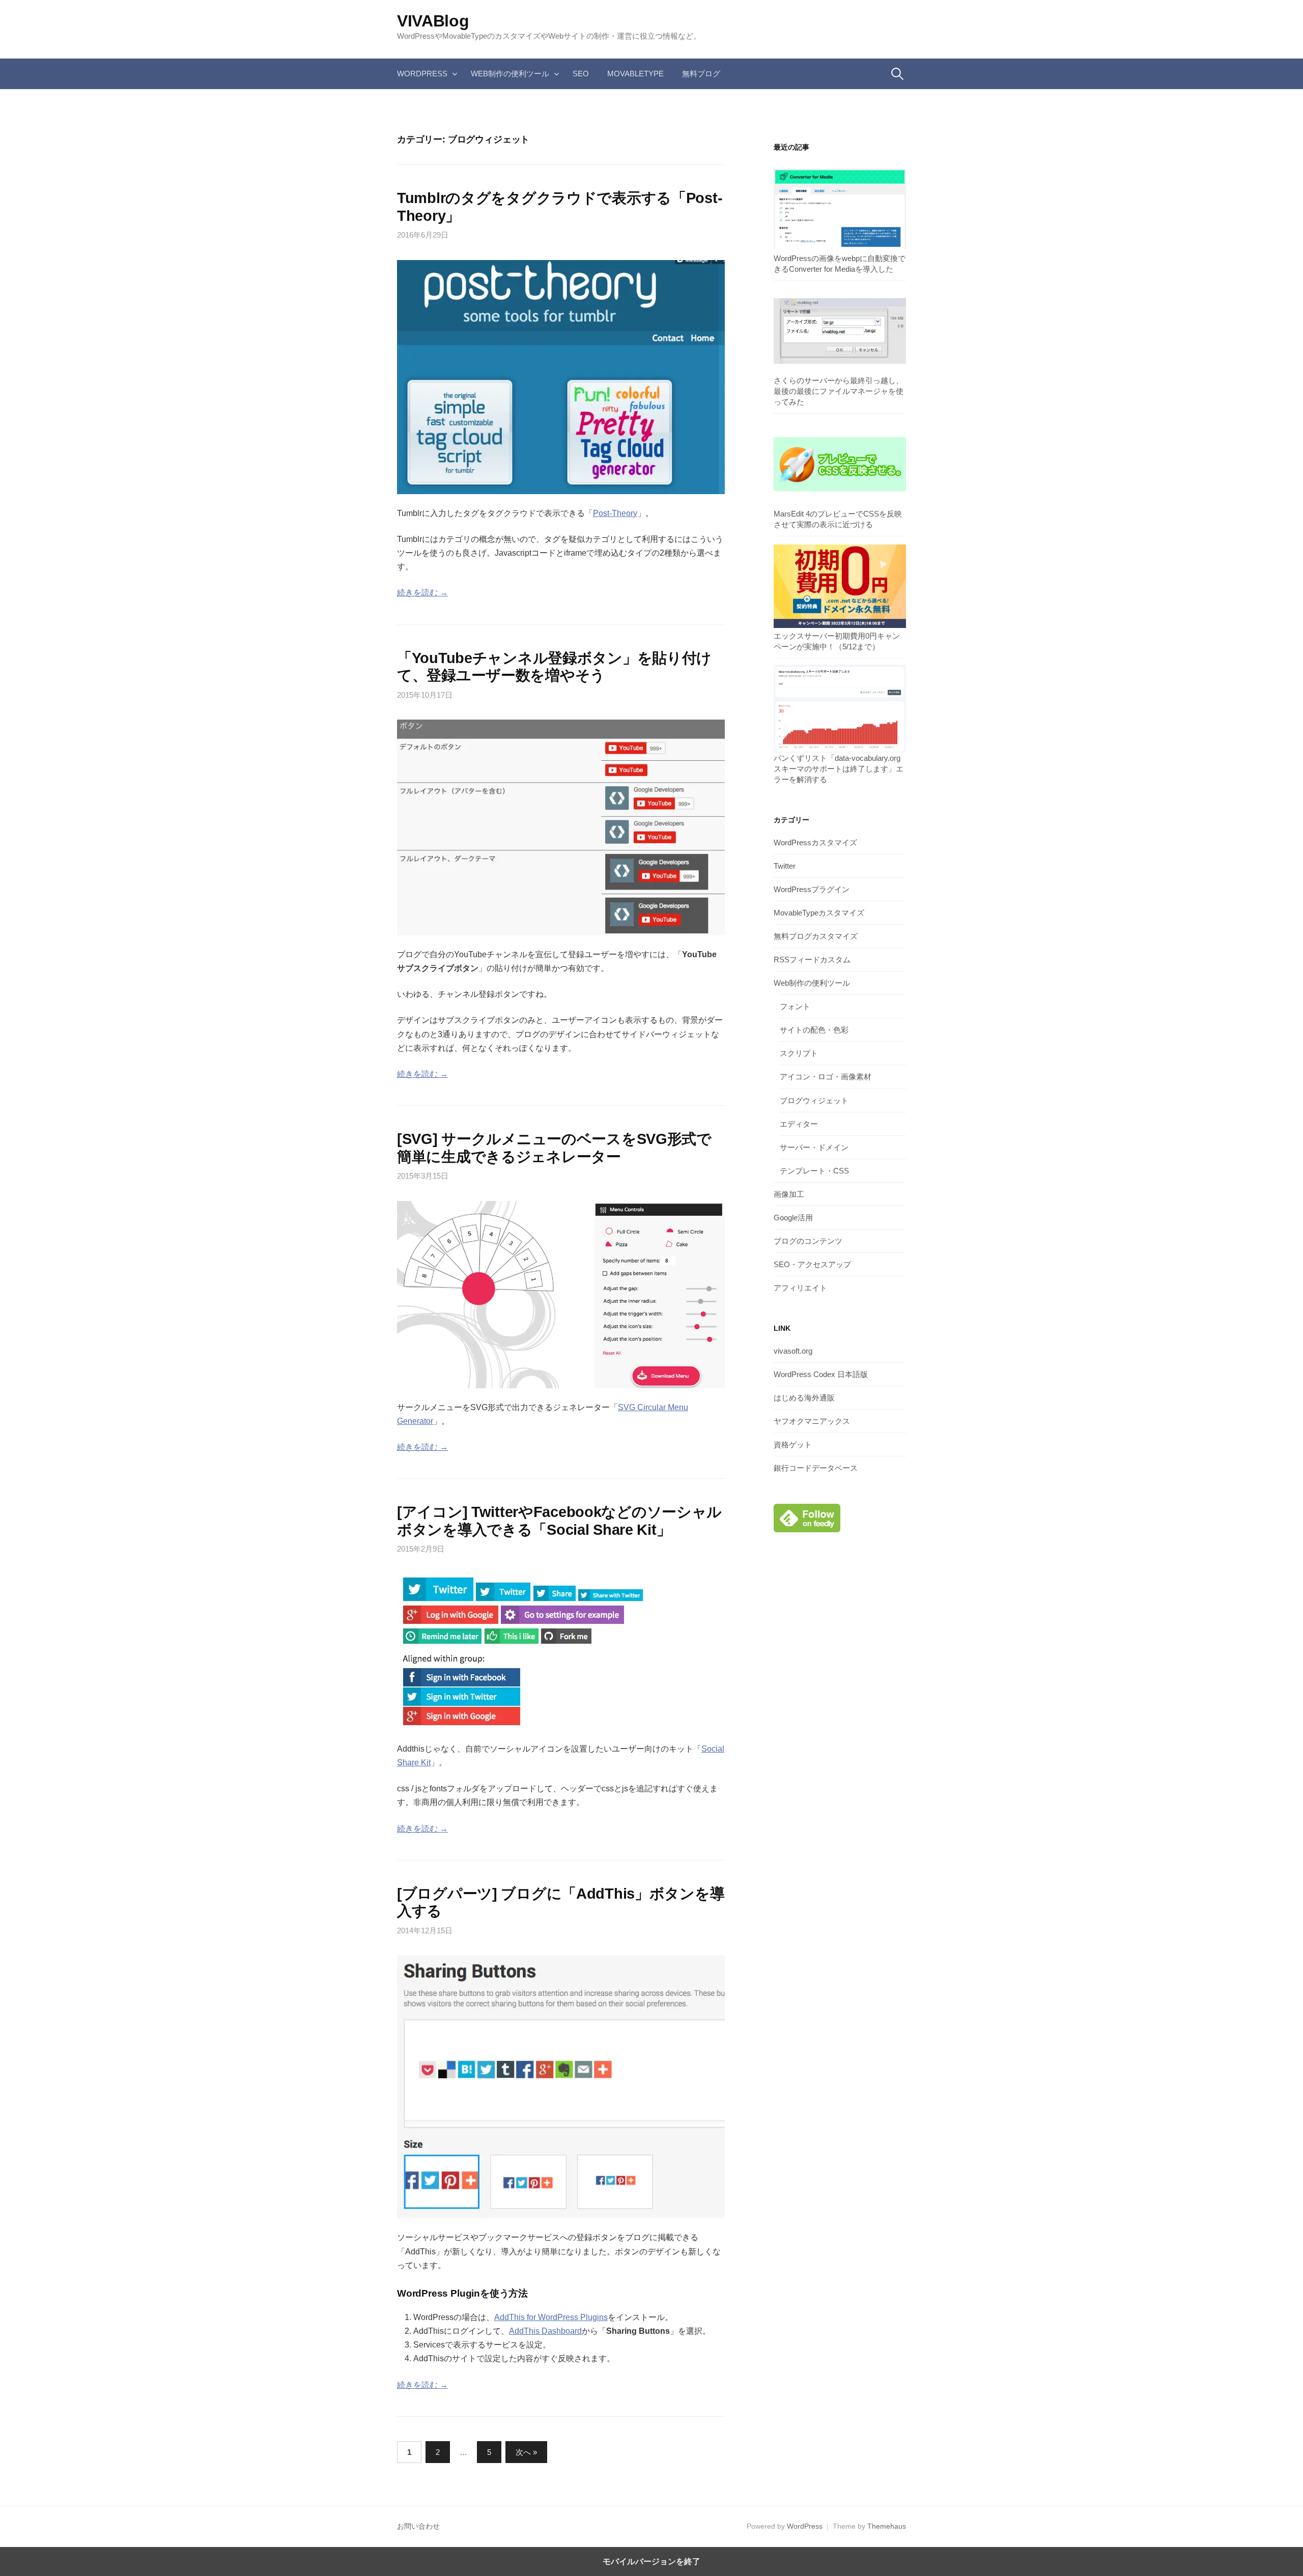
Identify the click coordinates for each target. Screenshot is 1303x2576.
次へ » (526, 2452)
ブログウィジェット (814, 1100)
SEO (581, 74)
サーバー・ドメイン (814, 1147)
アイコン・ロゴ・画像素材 (826, 1077)
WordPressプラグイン (812, 889)
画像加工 (789, 1194)
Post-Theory (615, 513)
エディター (799, 1124)
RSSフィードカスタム (812, 960)
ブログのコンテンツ (808, 1241)
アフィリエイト (800, 1288)
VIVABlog (433, 21)
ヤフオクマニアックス (812, 1421)
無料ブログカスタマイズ (816, 936)
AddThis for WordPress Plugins (551, 2317)
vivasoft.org (793, 1351)
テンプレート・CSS (814, 1171)
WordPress (422, 74)
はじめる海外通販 (804, 1398)
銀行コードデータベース (816, 1468)
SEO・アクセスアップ (812, 1264)
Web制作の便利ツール (510, 74)
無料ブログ (701, 74)
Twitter (785, 866)
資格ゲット (793, 1444)
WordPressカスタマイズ (815, 842)
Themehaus (887, 2526)
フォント (795, 1006)
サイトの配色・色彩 (814, 1030)
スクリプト (799, 1053)
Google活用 (793, 1218)
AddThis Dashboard (545, 2331)
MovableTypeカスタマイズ (819, 913)
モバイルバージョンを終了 (651, 2561)
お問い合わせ (418, 2526)
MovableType (635, 74)
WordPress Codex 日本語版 (821, 1374)
